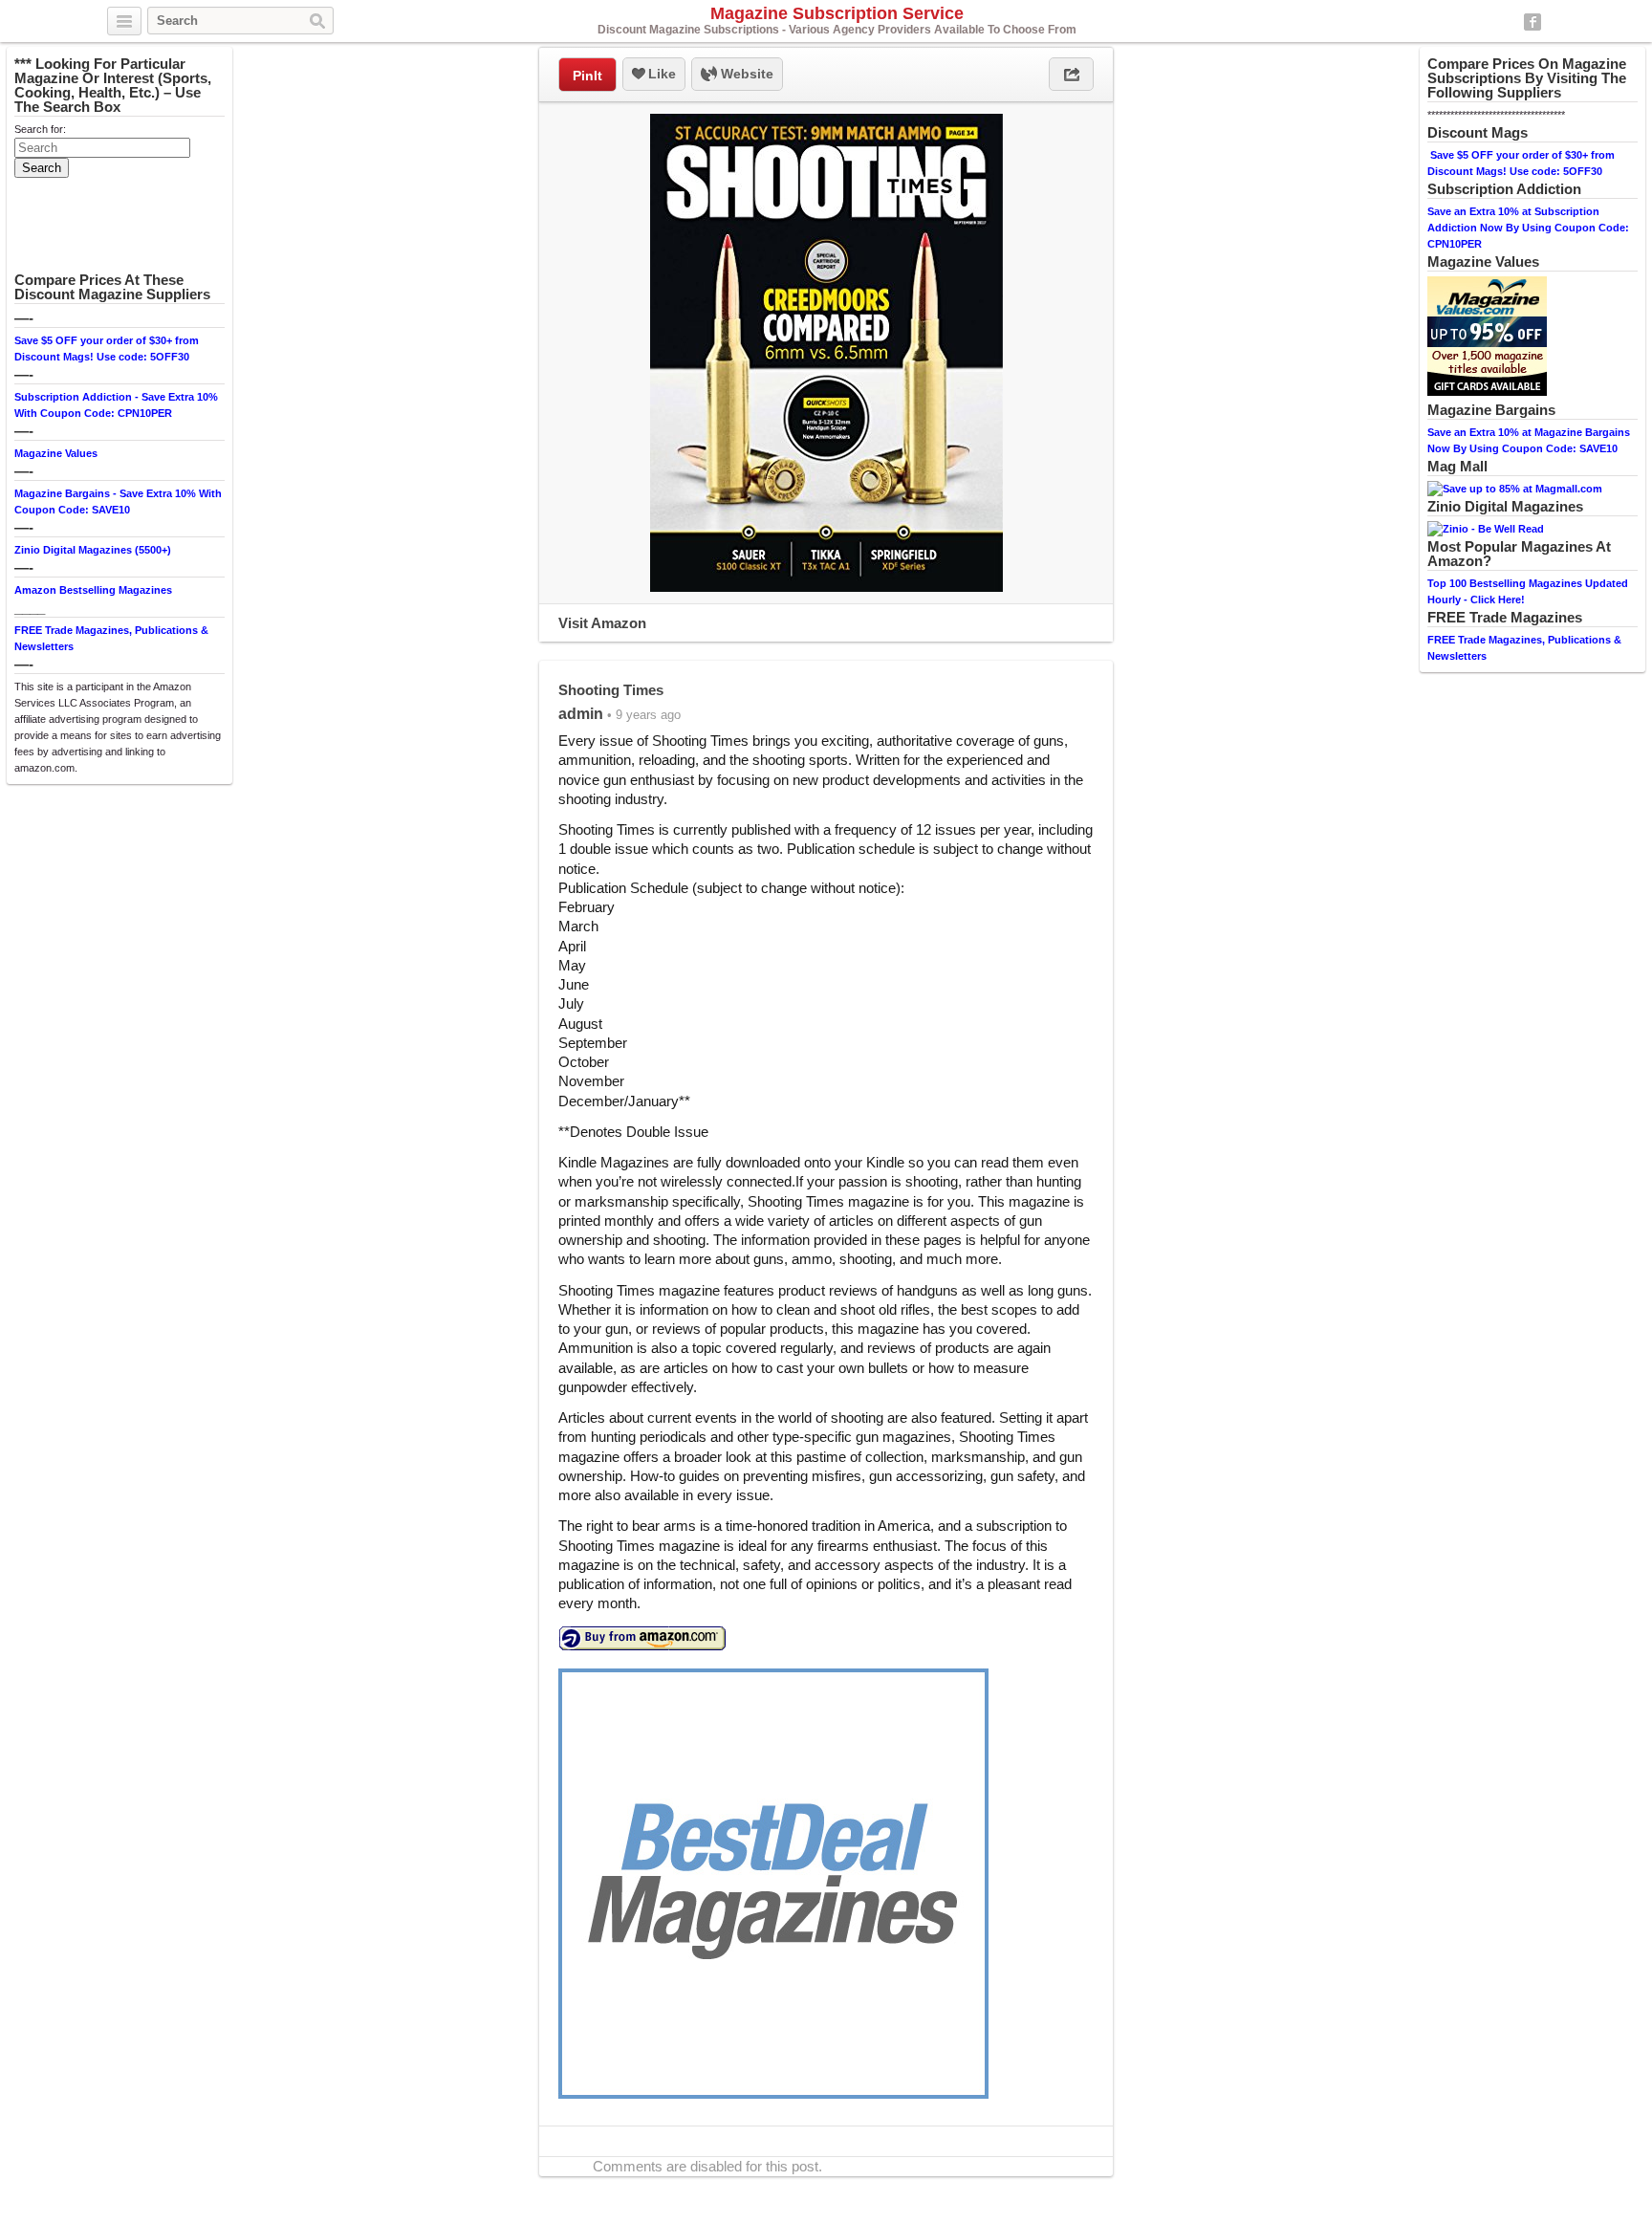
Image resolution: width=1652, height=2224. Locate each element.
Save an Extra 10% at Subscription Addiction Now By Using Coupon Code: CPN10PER (1528, 228)
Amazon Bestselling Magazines (93, 590)
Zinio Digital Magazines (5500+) (93, 550)
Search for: (40, 129)
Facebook (1532, 22)
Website (745, 74)
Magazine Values (56, 453)
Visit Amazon (602, 623)
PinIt (587, 76)
